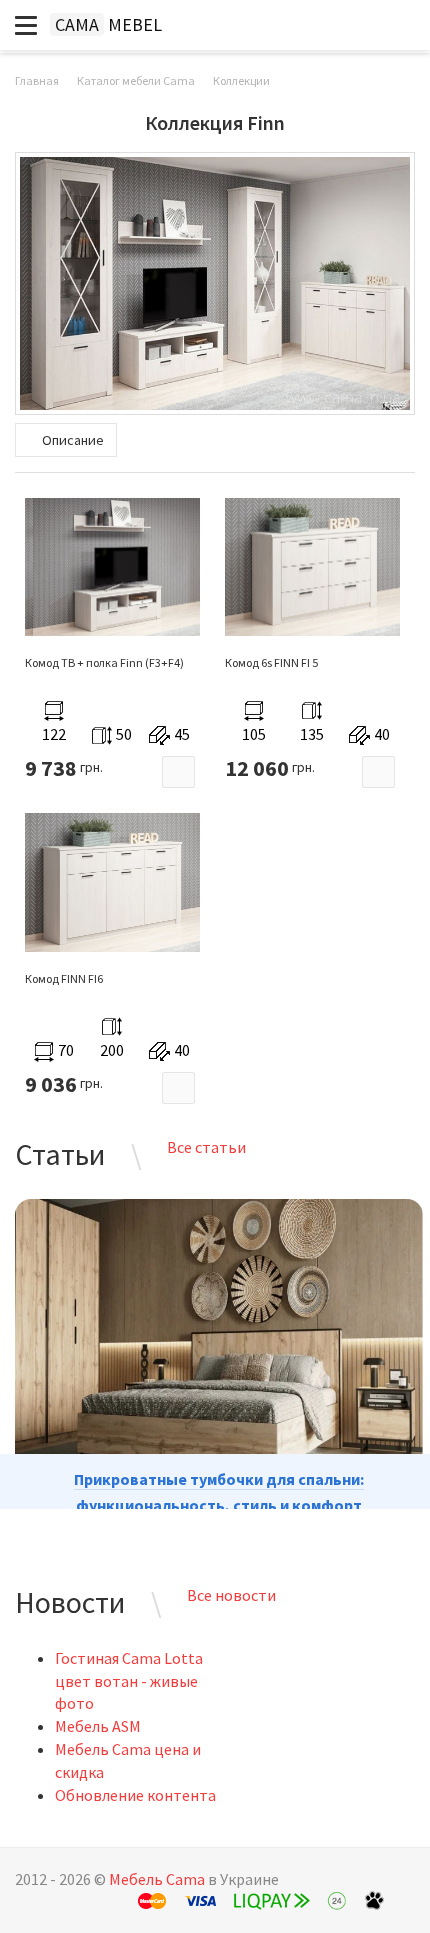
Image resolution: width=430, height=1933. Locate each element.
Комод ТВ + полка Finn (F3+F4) (104, 662)
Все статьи (206, 1147)
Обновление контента (135, 1795)
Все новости (231, 1595)
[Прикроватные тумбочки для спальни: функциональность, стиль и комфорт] (219, 1344)
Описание (71, 440)
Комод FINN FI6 (64, 978)
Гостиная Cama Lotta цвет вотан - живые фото (129, 1681)
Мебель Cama (157, 1879)
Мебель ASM (98, 1726)
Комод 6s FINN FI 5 (271, 662)
